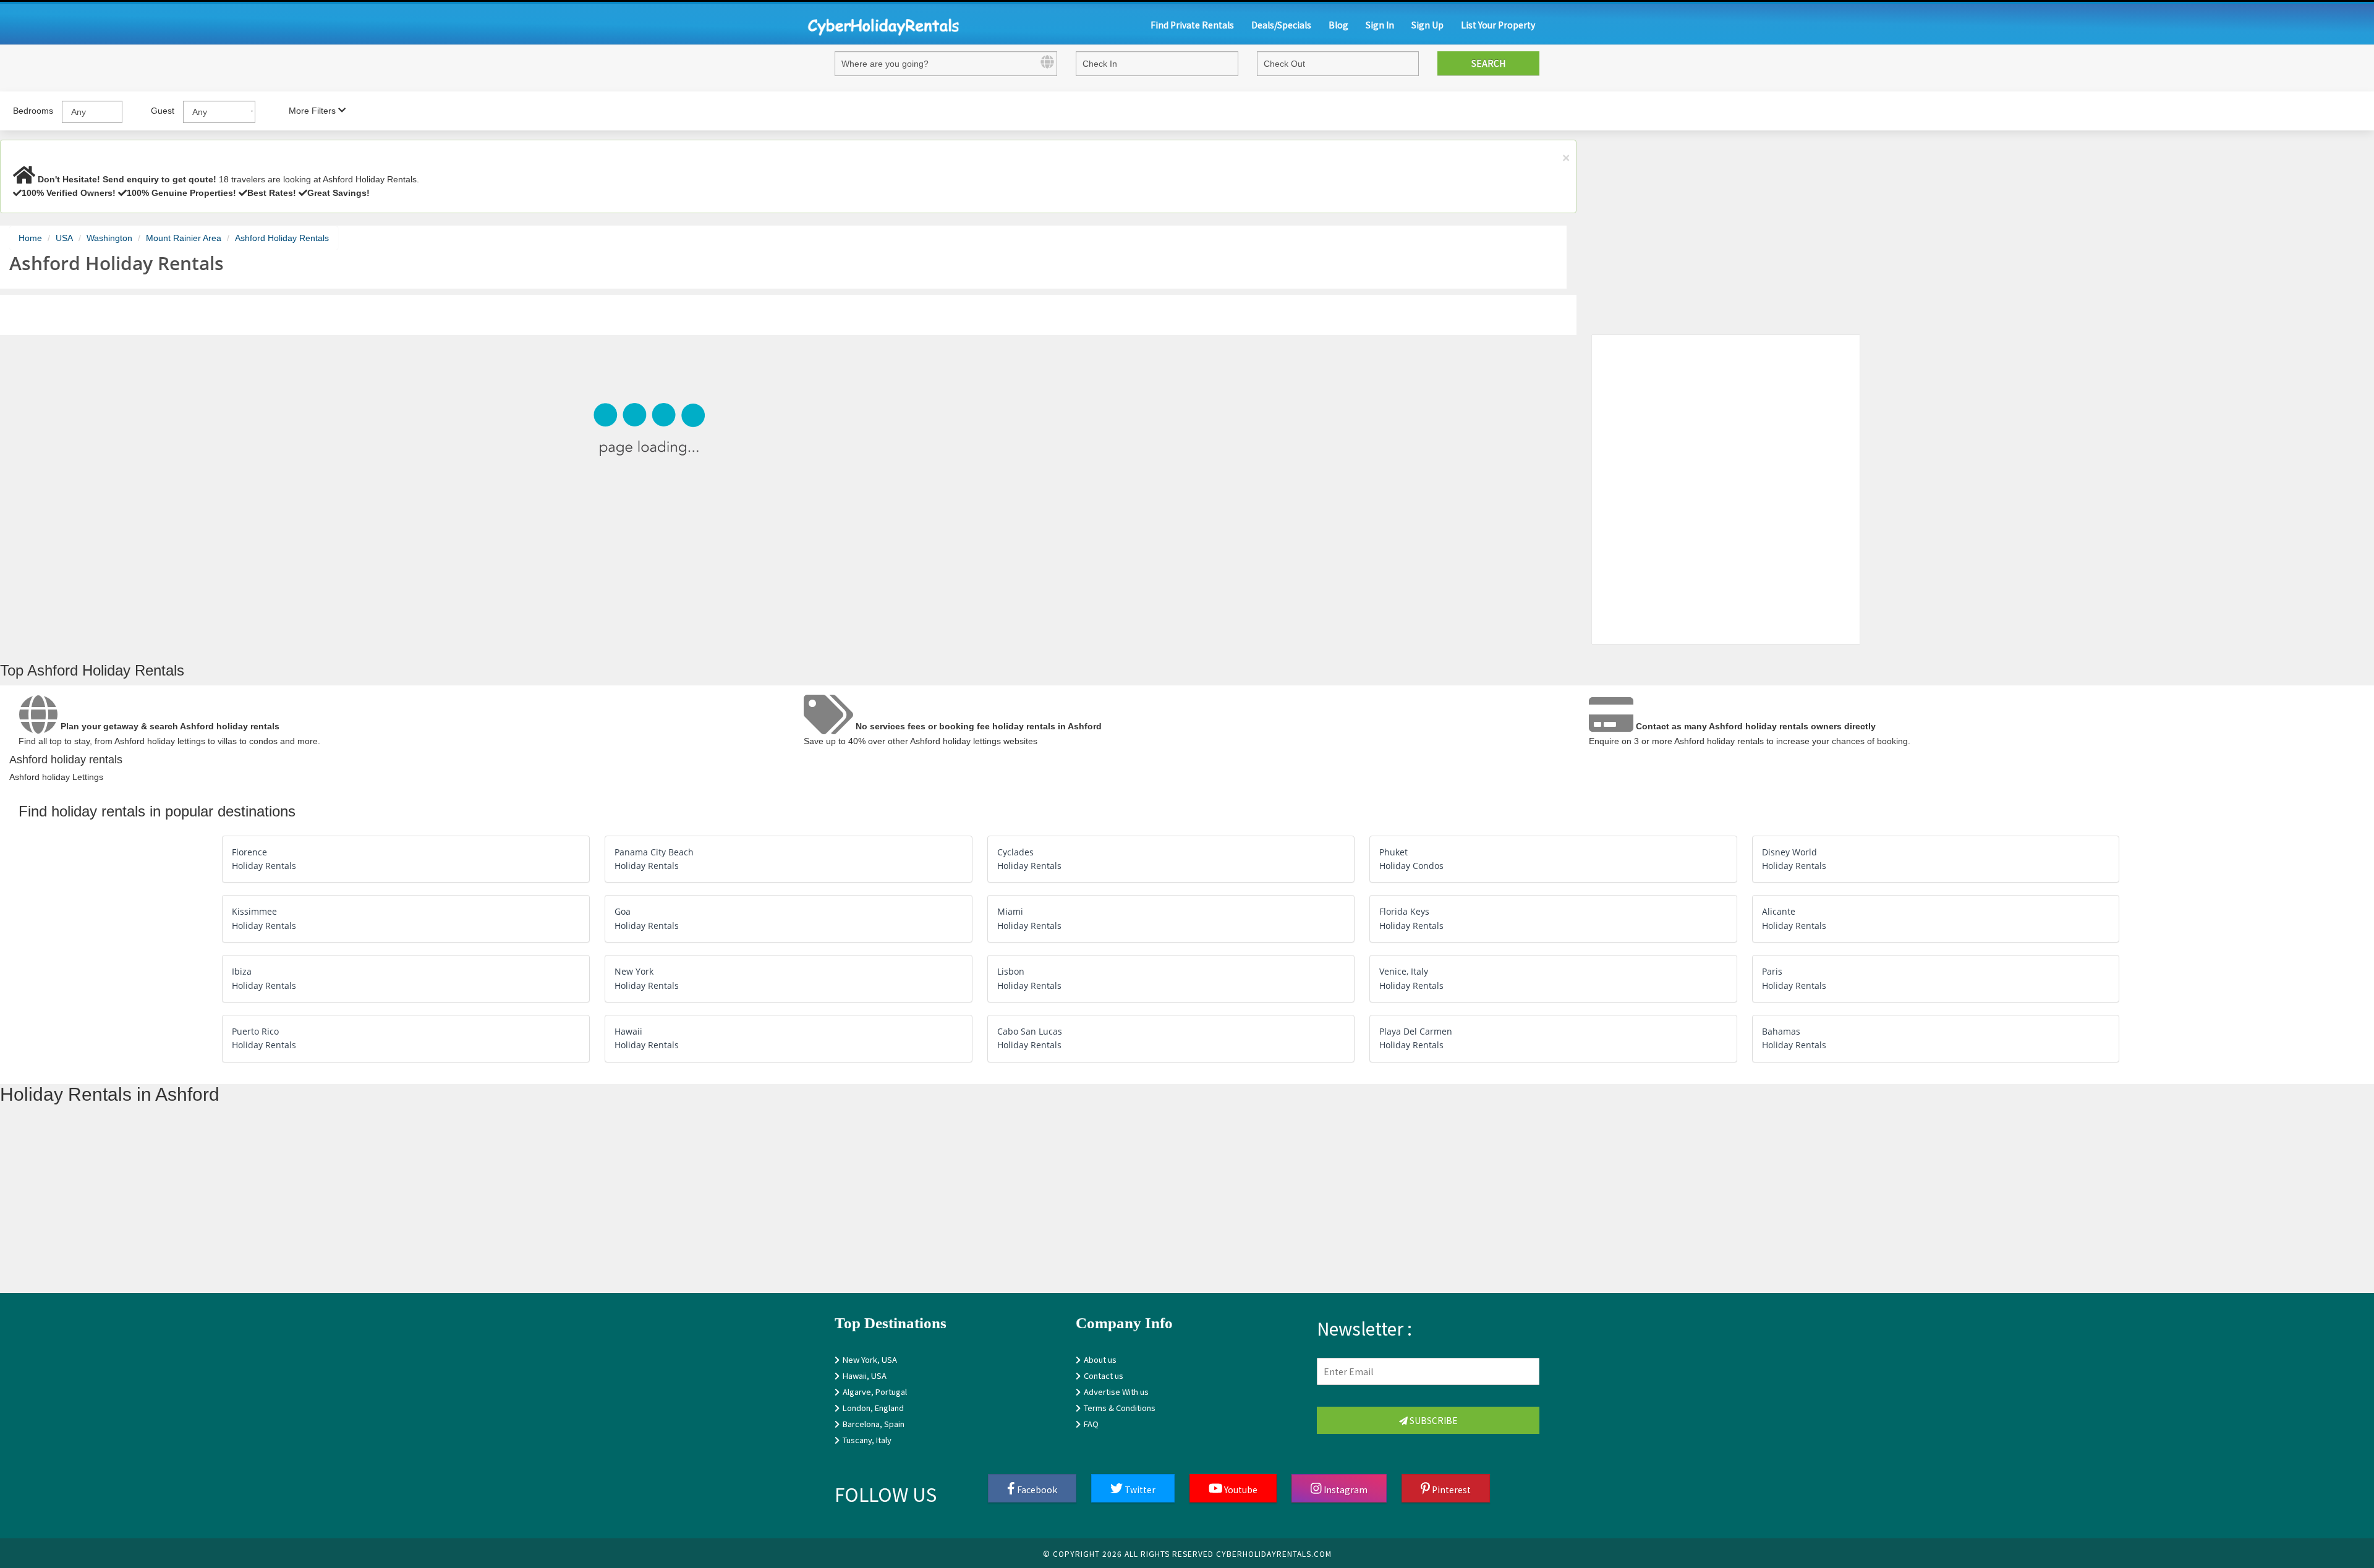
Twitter (1139, 1489)
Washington (109, 238)
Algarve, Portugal (875, 1392)
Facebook (1036, 1489)
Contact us (1104, 1375)
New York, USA (870, 1359)
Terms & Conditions (1120, 1408)
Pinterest (1450, 1489)
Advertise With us (1116, 1392)
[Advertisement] (371, 1206)
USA (64, 238)
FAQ (1091, 1424)
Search (1488, 63)
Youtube (1240, 1489)
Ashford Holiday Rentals (282, 238)
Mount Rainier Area (184, 238)
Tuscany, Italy (867, 1440)
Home (30, 238)
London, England (873, 1408)
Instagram (1345, 1489)
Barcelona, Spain (874, 1424)
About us (1100, 1359)
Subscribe (1433, 1420)
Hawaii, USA (865, 1375)
